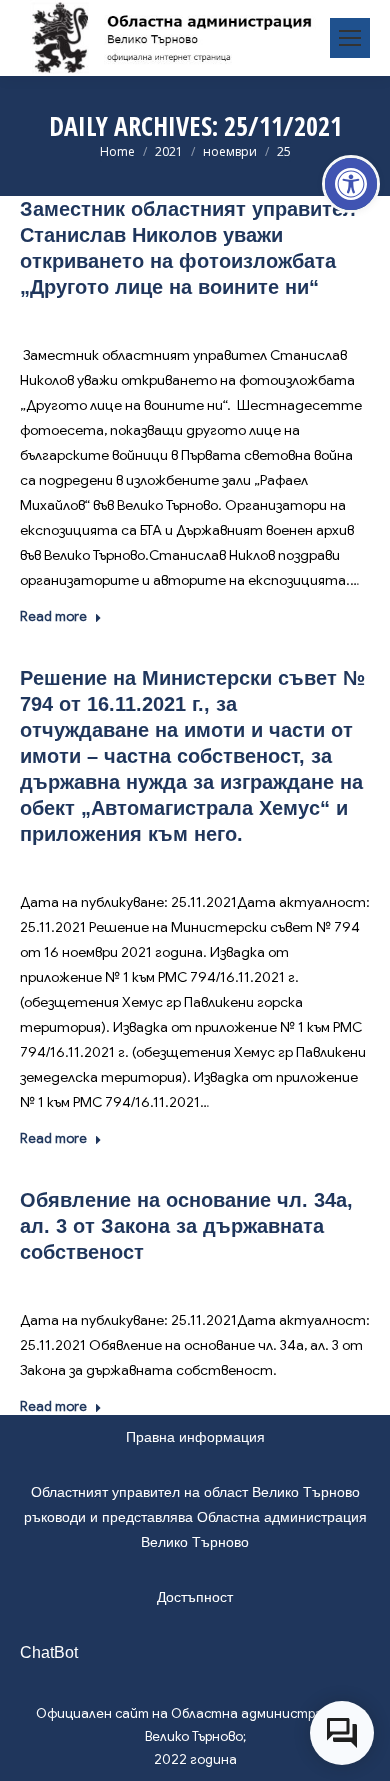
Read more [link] (53, 616)
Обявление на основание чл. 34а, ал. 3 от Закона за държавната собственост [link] (186, 1226)
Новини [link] (190, 316)
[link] (351, 184)
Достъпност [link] (195, 1597)
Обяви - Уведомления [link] (235, 863)
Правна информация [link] (195, 1437)
